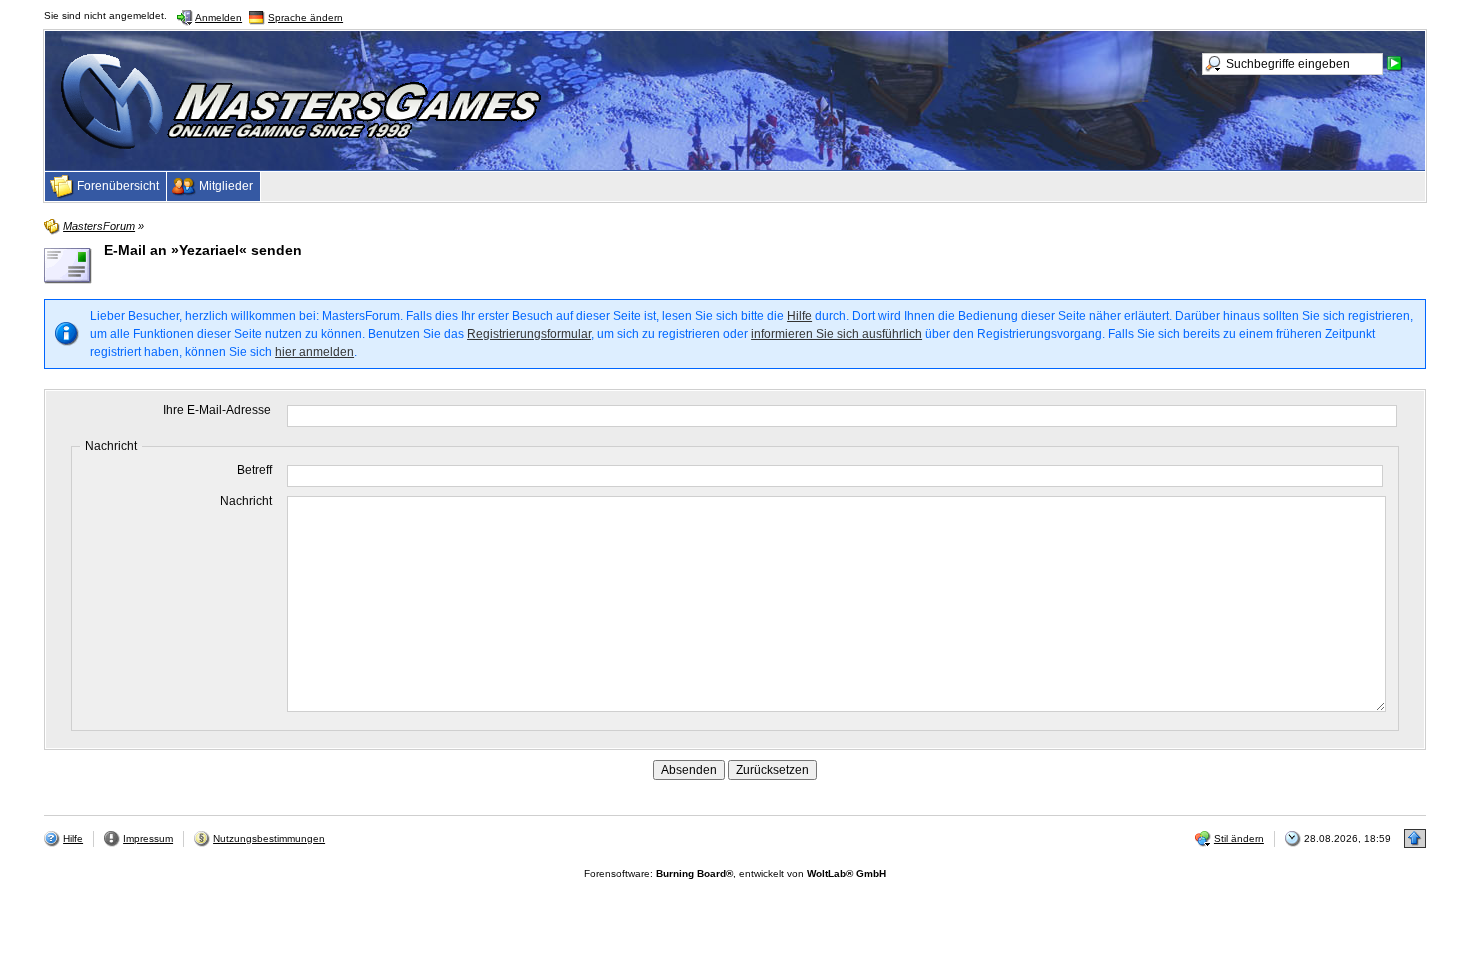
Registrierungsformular (529, 334)
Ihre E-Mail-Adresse (217, 410)
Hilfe (799, 316)
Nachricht (246, 501)
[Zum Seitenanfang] (1415, 838)
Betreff (254, 470)
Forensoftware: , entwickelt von (735, 873)
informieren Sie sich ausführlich (836, 334)
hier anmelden (314, 352)
